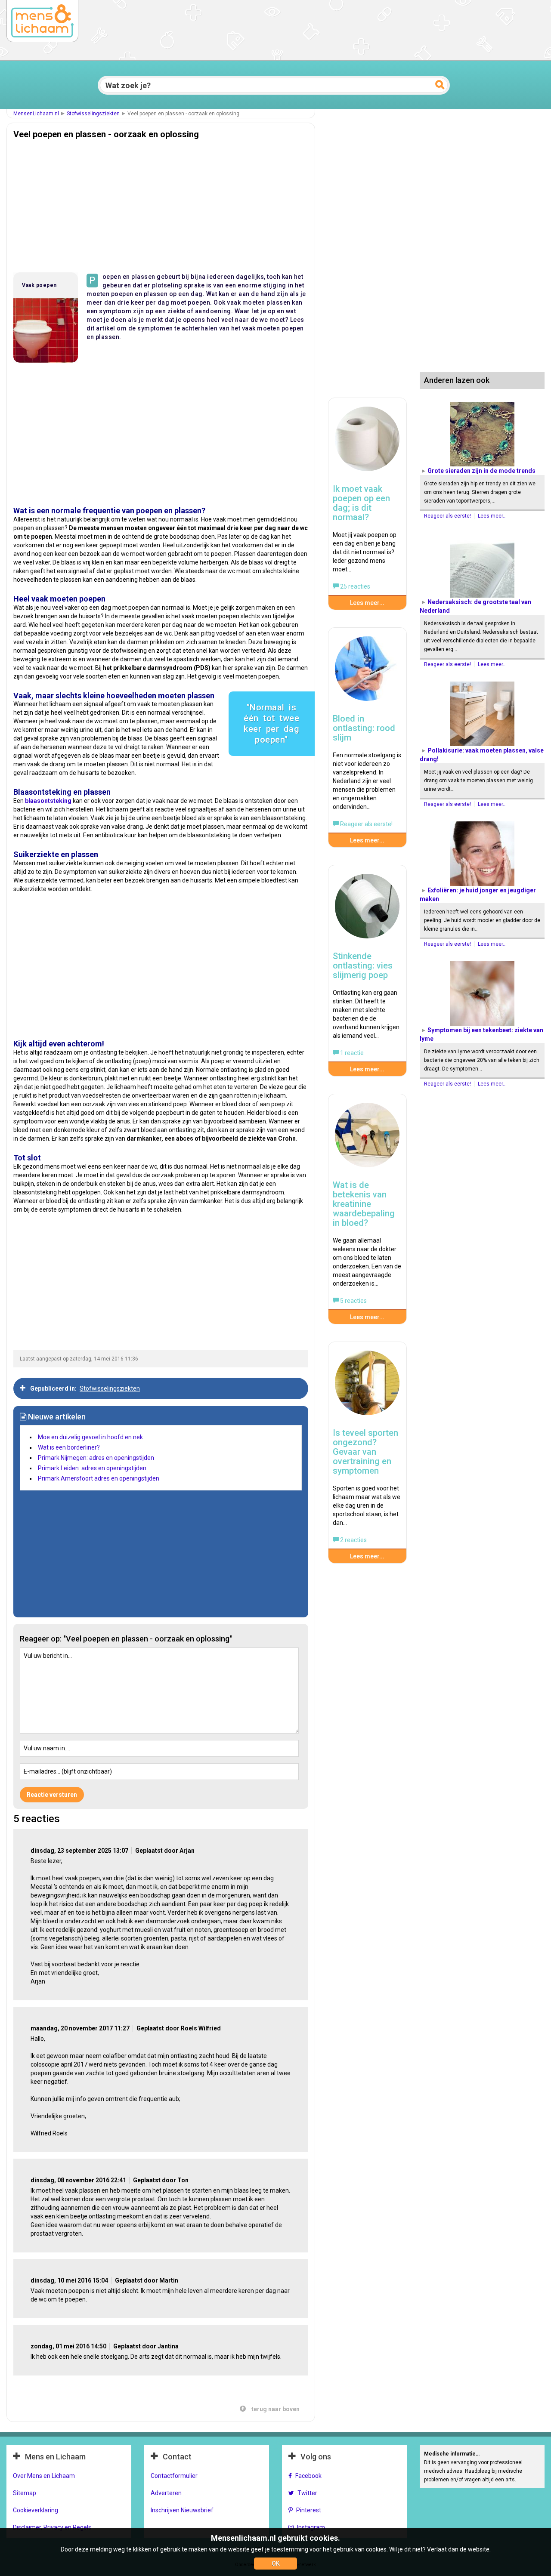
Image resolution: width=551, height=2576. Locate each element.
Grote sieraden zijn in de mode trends (481, 471)
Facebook (308, 2476)
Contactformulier (174, 2476)
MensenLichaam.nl (36, 114)
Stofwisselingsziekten (93, 114)
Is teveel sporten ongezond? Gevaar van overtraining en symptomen (365, 1452)
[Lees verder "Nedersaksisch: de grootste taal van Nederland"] (482, 565)
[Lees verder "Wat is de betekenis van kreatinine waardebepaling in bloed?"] (367, 1139)
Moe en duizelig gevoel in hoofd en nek (90, 1437)
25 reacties (354, 586)
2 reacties (353, 1540)
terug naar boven (275, 2409)
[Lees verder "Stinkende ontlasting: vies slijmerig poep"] (367, 910)
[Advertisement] (161, 204)
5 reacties (353, 1301)
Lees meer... (492, 516)
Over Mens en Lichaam (44, 2476)
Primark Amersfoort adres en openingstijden (99, 1478)
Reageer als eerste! (448, 516)
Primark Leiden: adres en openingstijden (92, 1468)
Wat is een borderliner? (69, 1447)
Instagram (311, 2527)
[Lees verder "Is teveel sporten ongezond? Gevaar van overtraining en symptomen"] (367, 1387)
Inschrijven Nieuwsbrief (182, 2510)
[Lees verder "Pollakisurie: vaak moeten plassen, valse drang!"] (482, 714)
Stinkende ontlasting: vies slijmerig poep (363, 966)
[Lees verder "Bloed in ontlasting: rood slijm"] (367, 673)
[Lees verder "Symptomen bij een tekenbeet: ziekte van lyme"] (482, 993)
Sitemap (25, 2493)
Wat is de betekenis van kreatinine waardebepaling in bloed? (364, 1204)
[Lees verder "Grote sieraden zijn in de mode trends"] (482, 434)
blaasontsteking (48, 801)
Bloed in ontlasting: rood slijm (364, 728)
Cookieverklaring (36, 2510)
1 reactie (351, 1053)
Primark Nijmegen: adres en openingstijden (96, 1458)
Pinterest (309, 2510)
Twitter (307, 2493)
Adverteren (166, 2493)
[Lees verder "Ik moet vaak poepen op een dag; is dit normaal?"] (367, 443)
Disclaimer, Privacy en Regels (52, 2527)
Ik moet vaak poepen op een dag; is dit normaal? (361, 503)
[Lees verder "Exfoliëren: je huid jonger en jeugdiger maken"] (482, 854)
